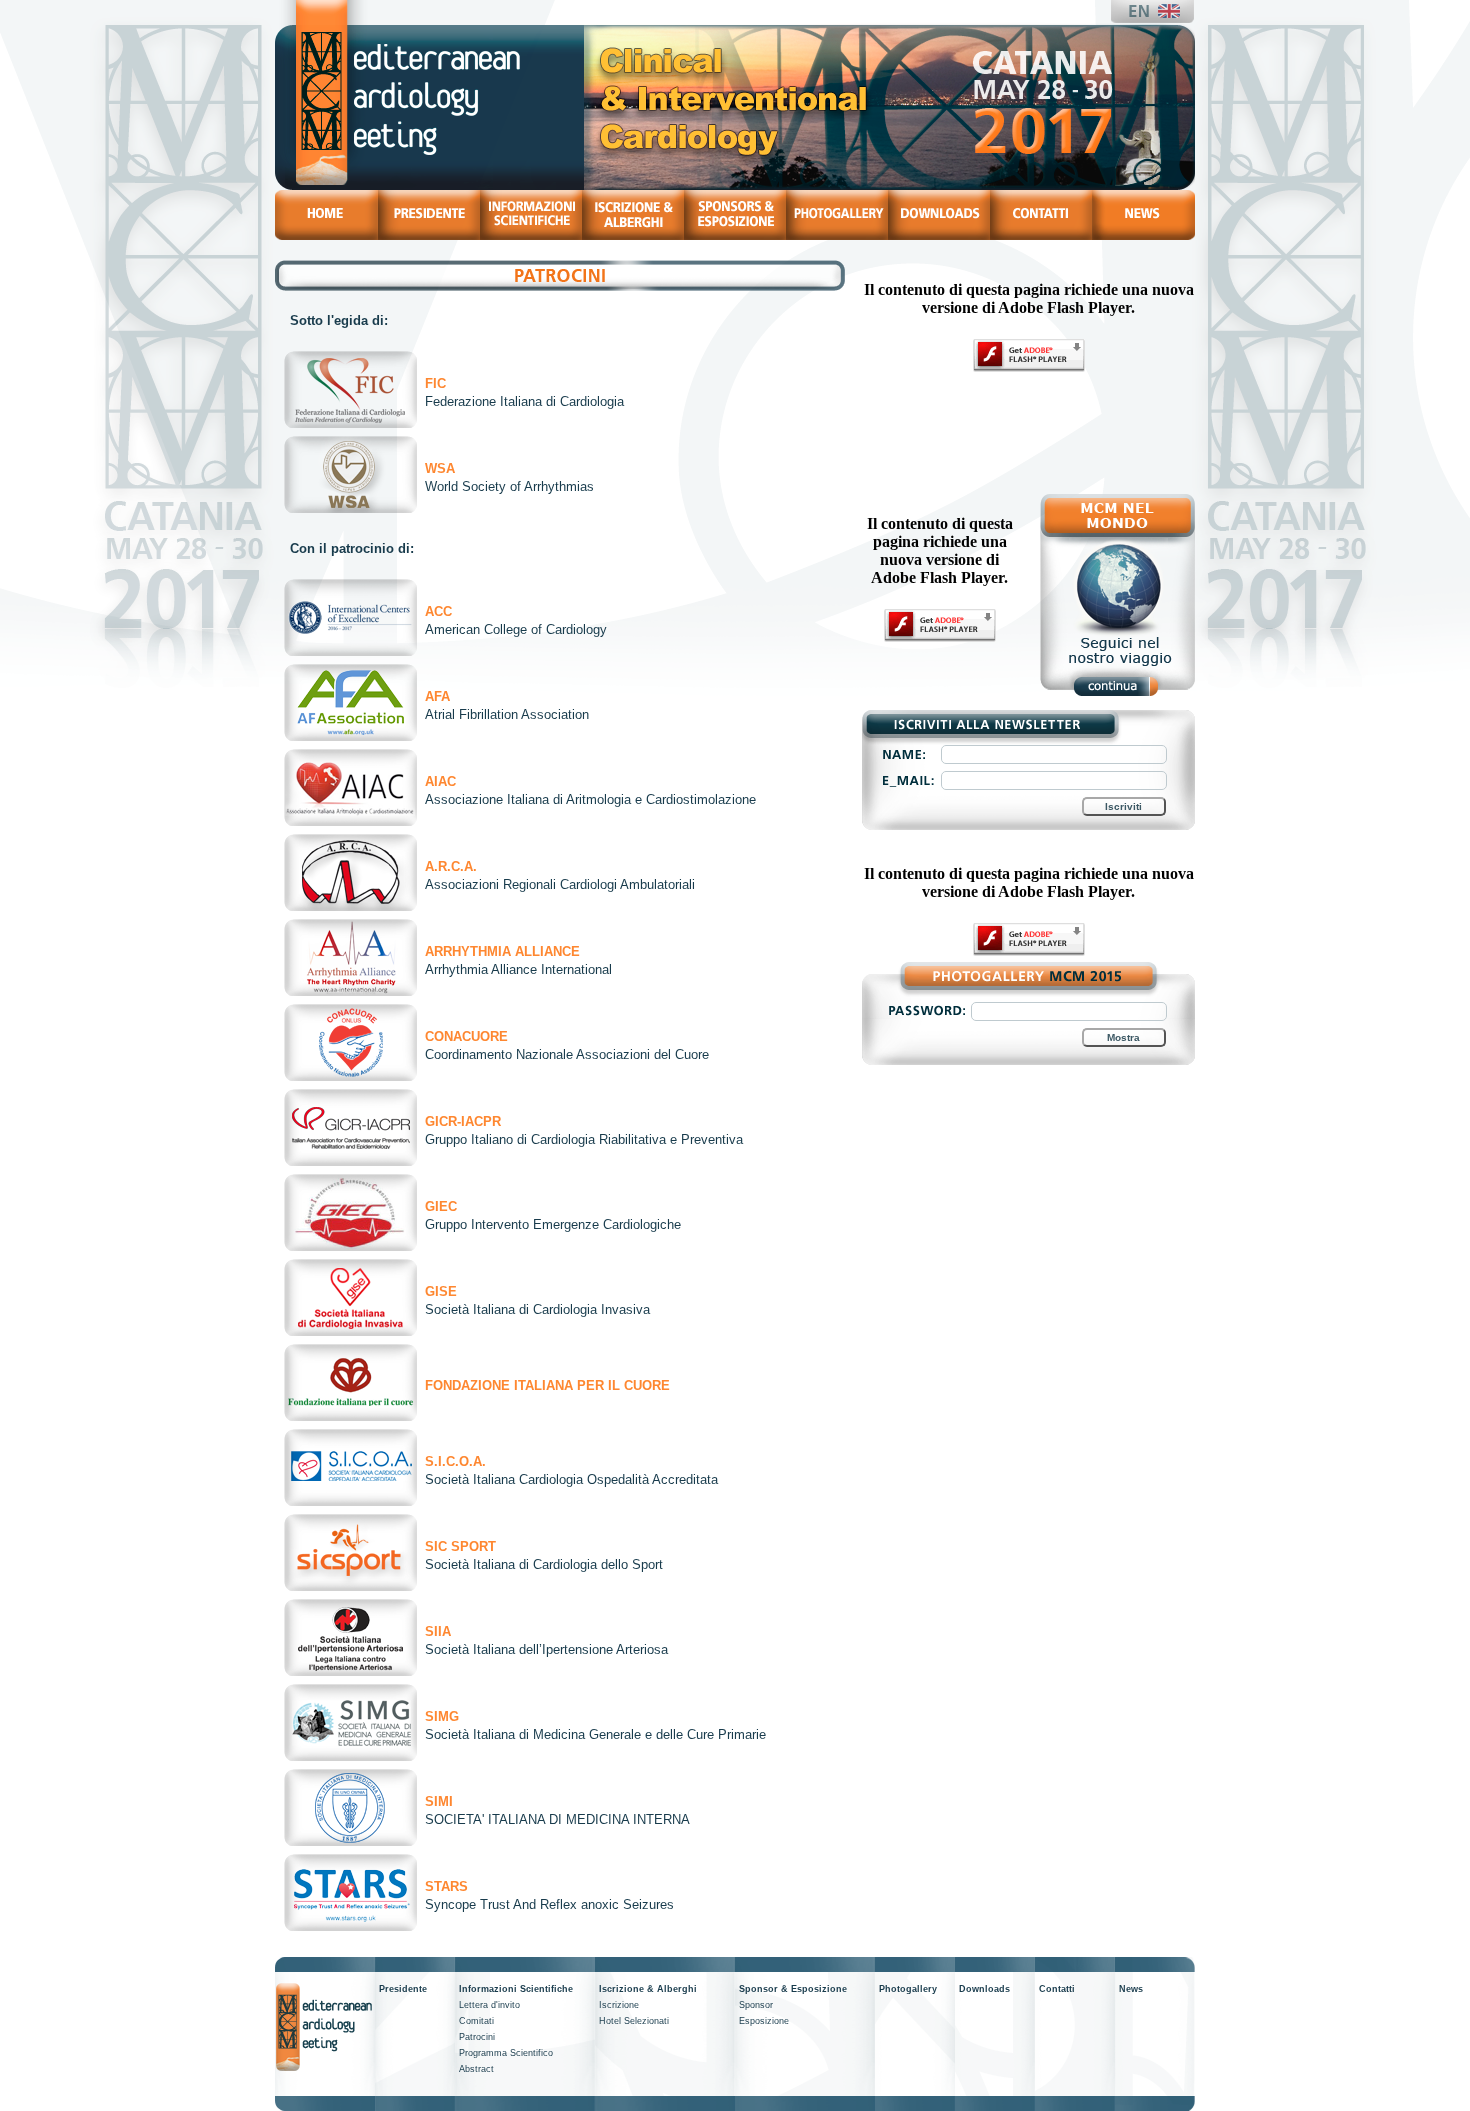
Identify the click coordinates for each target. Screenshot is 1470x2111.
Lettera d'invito (489, 2005)
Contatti (1057, 1989)
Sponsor (756, 2005)
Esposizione (764, 2021)
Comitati (476, 2021)
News (1131, 1989)
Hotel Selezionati (634, 2021)
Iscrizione (619, 2005)
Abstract (476, 2069)
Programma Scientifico (506, 2053)
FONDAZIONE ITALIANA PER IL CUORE (547, 1385)
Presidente (403, 1989)
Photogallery (908, 1989)
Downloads (984, 1989)
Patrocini (477, 2037)
